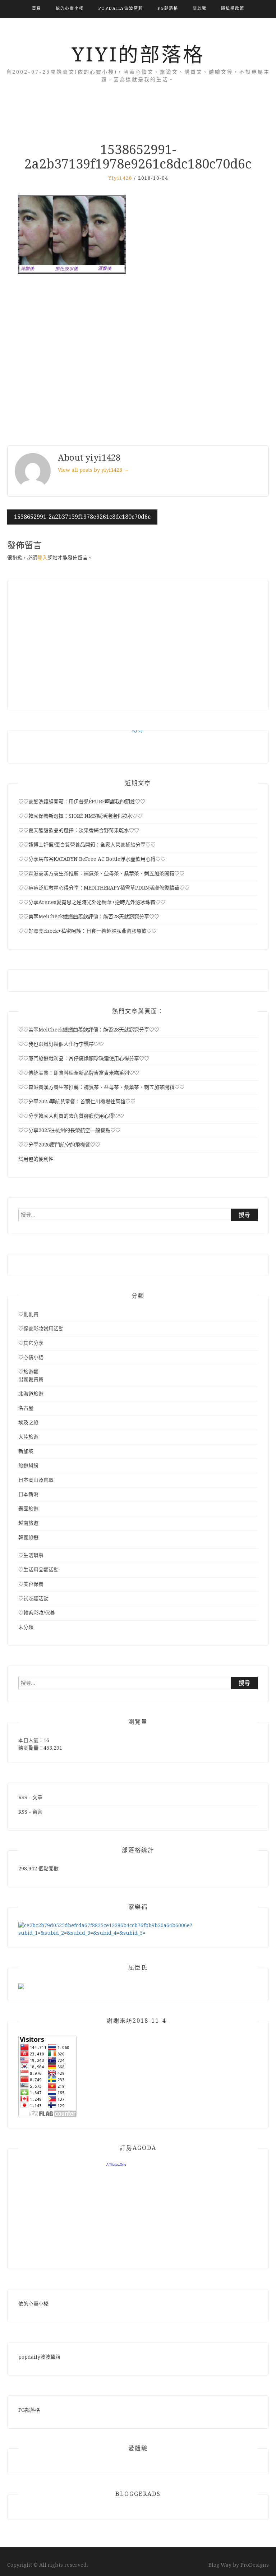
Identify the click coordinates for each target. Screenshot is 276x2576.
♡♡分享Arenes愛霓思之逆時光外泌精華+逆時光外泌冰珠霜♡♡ (92, 902)
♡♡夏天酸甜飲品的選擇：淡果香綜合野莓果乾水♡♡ (79, 830)
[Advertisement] (138, 361)
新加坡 (26, 1451)
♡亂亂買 (28, 1314)
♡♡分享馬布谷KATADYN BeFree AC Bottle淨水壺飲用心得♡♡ (92, 859)
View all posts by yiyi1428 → (93, 470)
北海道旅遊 (31, 1394)
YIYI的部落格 (138, 55)
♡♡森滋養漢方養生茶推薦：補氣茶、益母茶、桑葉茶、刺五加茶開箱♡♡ (101, 873)
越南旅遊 (28, 1523)
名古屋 (26, 1408)
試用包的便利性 (36, 1159)
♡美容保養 (31, 1584)
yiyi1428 (120, 178)
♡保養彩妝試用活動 (41, 1329)
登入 (42, 558)
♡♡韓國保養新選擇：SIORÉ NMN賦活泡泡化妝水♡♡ (80, 816)
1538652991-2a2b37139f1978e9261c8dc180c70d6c (82, 517)
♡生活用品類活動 (38, 1570)
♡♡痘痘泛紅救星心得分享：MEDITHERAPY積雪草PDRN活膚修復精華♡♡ (104, 888)
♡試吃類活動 (33, 1598)
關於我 (200, 8)
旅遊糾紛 (28, 1465)
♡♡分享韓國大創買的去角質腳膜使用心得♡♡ (71, 1116)
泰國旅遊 (28, 1509)
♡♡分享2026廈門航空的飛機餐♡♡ (59, 1145)
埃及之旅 (28, 1422)
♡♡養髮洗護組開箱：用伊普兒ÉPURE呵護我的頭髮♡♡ (82, 802)
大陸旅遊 (28, 1437)
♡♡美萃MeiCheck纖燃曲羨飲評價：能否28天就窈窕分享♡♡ (89, 917)
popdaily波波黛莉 (121, 8)
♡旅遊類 (28, 1372)
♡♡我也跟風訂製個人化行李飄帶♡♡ (61, 1044)
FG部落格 (168, 8)
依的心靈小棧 (70, 8)
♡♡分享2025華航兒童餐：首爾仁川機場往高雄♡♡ (77, 1102)
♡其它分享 (31, 1343)
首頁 (37, 8)
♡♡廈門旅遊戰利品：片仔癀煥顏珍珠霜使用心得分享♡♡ (84, 1058)
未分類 (26, 1627)
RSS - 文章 (30, 1797)
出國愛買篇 (31, 1379)
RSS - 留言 (30, 1812)
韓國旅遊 (28, 1537)
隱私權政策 (233, 8)
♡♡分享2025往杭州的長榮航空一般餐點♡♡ (69, 1130)
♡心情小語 (31, 1357)
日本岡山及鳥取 (36, 1480)
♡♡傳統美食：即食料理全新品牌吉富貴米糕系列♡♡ (79, 1073)
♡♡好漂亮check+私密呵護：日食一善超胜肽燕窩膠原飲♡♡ (88, 931)
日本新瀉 (28, 1494)
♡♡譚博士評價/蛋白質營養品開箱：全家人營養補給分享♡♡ (87, 845)
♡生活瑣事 (31, 1555)
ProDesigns (255, 2565)
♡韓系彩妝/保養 (37, 1613)
